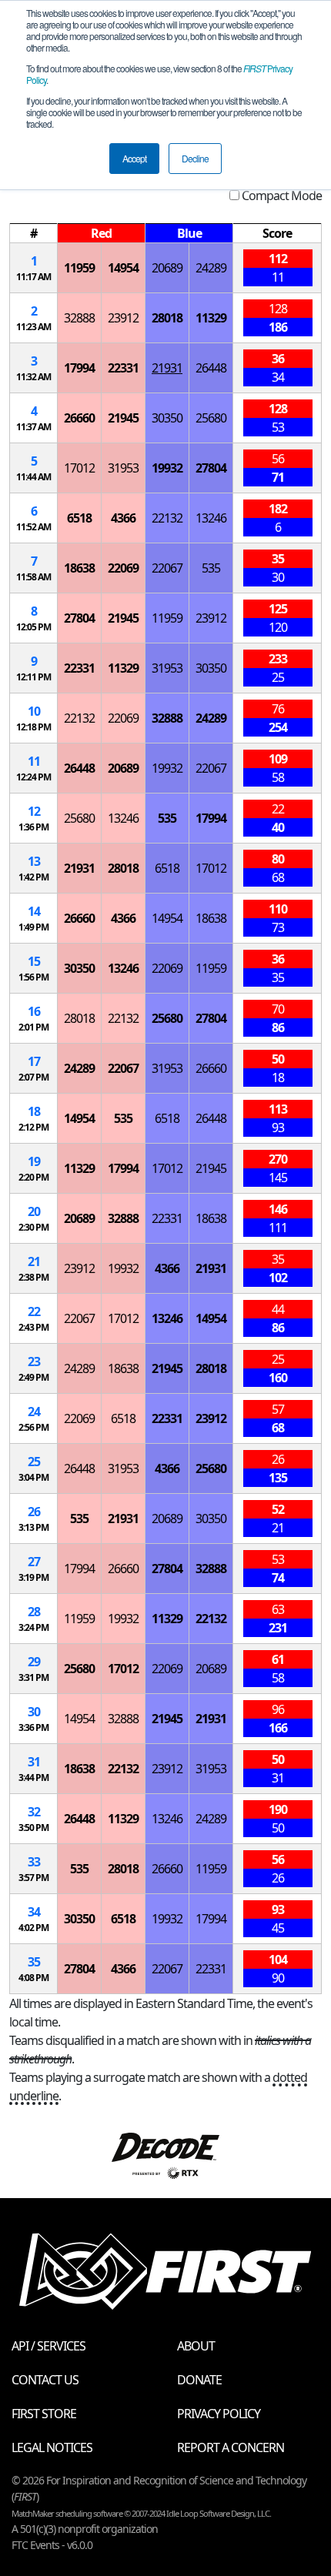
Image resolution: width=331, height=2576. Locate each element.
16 (34, 1011)
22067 (167, 568)
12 (34, 811)
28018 (167, 318)
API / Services (48, 2346)
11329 (211, 318)
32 (34, 1812)
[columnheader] (34, 234)
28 (34, 1612)
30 (34, 1712)
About (196, 2346)
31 (34, 1762)
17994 (79, 368)
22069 (123, 568)
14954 (123, 268)
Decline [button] (195, 158)
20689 (167, 268)
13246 (211, 518)
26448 (211, 368)
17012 (79, 468)
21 (34, 1261)
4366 (123, 518)
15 (34, 961)
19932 (167, 468)
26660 (79, 418)
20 (34, 1211)
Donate (199, 2380)
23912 (123, 318)
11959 (79, 268)
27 (34, 1562)
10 (34, 711)
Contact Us (45, 2380)
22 (34, 1311)
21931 (167, 368)
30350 (167, 418)
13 (34, 861)
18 (34, 1111)
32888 (79, 318)
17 (34, 1061)
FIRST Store (44, 2414)
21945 (123, 418)
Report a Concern (231, 2447)
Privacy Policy (219, 2414)
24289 (211, 268)
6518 (79, 518)
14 (34, 911)
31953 (123, 468)
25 (34, 1462)
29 (34, 1662)
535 (211, 568)
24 (34, 1412)
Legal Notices (52, 2447)
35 (34, 1962)
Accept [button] (134, 158)
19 (34, 1161)
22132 (167, 518)
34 (34, 1912)
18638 (79, 568)
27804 (211, 468)
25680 (211, 418)
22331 (123, 368)
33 (34, 1862)
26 (34, 1512)
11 (34, 761)
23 (34, 1362)
